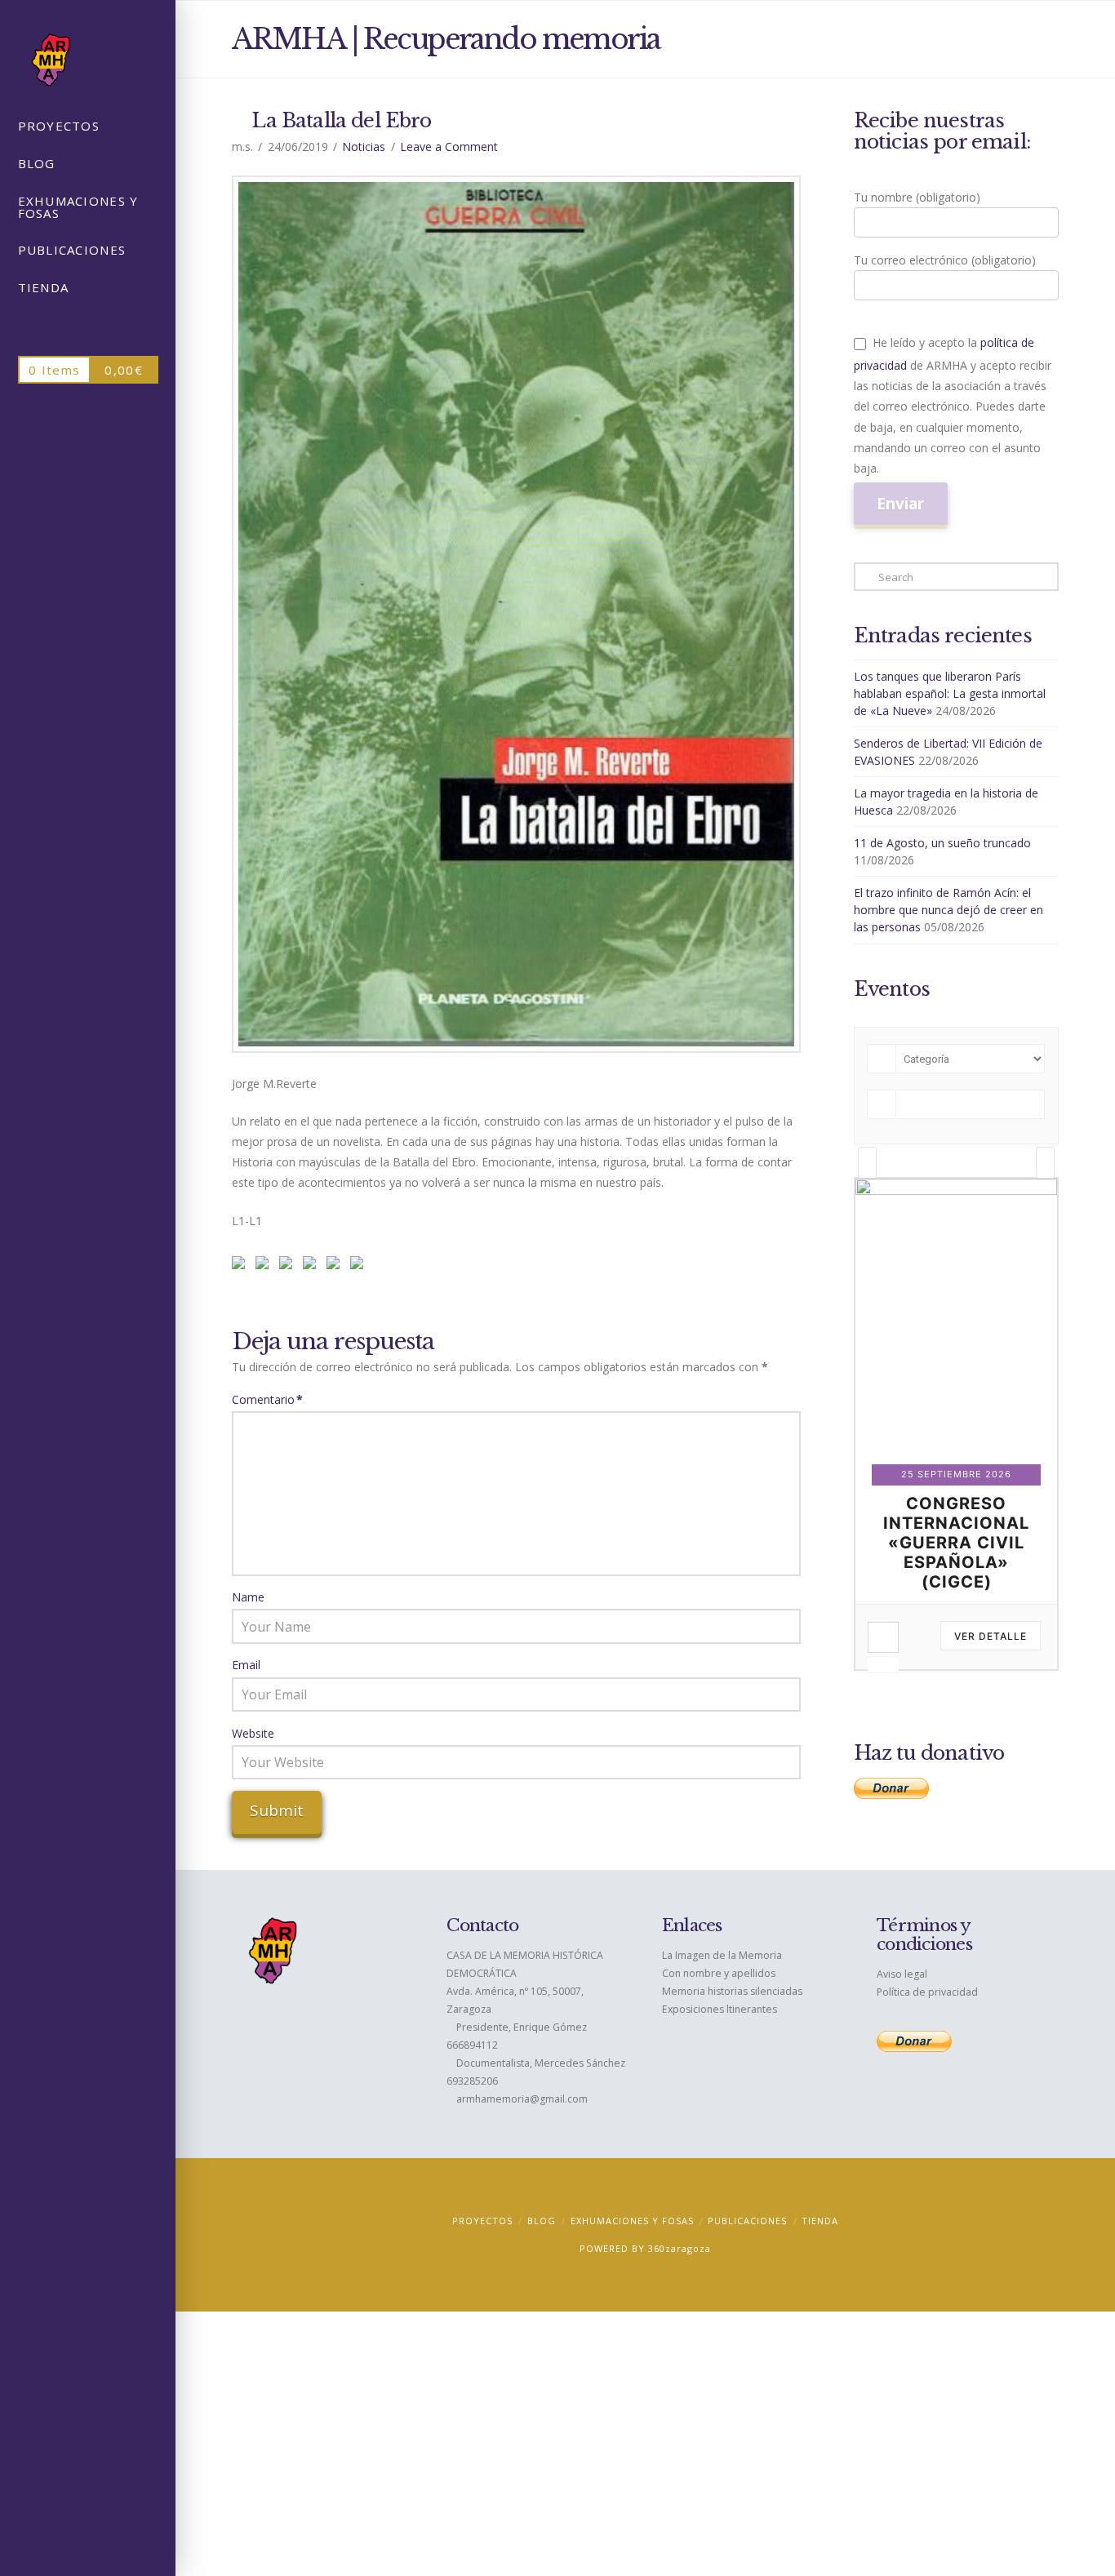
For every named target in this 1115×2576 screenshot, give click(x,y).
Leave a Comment (449, 147)
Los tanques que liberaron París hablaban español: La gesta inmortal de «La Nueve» (950, 693)
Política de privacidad (927, 1992)
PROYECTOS (482, 2221)
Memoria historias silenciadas (732, 1991)
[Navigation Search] (88, 327)
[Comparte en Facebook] (242, 1266)
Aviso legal (902, 1974)
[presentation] (867, 1163)
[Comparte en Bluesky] (336, 1266)
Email (246, 1665)
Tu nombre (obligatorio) (917, 197)
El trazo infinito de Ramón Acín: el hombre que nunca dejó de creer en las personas (948, 910)
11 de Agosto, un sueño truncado (942, 843)
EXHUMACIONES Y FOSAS (632, 2221)
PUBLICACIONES (747, 2221)
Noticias (364, 147)
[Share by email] (360, 1266)
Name (248, 1597)
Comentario (267, 1399)
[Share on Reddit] (265, 1266)
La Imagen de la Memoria (722, 1955)
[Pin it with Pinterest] (289, 1266)
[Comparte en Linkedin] (313, 1266)
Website (253, 1733)
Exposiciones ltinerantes (720, 2009)
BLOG (542, 2221)
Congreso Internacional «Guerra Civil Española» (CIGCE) (957, 1543)
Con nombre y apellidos (719, 1973)
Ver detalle (991, 1636)
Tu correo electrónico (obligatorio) (945, 260)
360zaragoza (680, 2248)
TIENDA (820, 2221)
